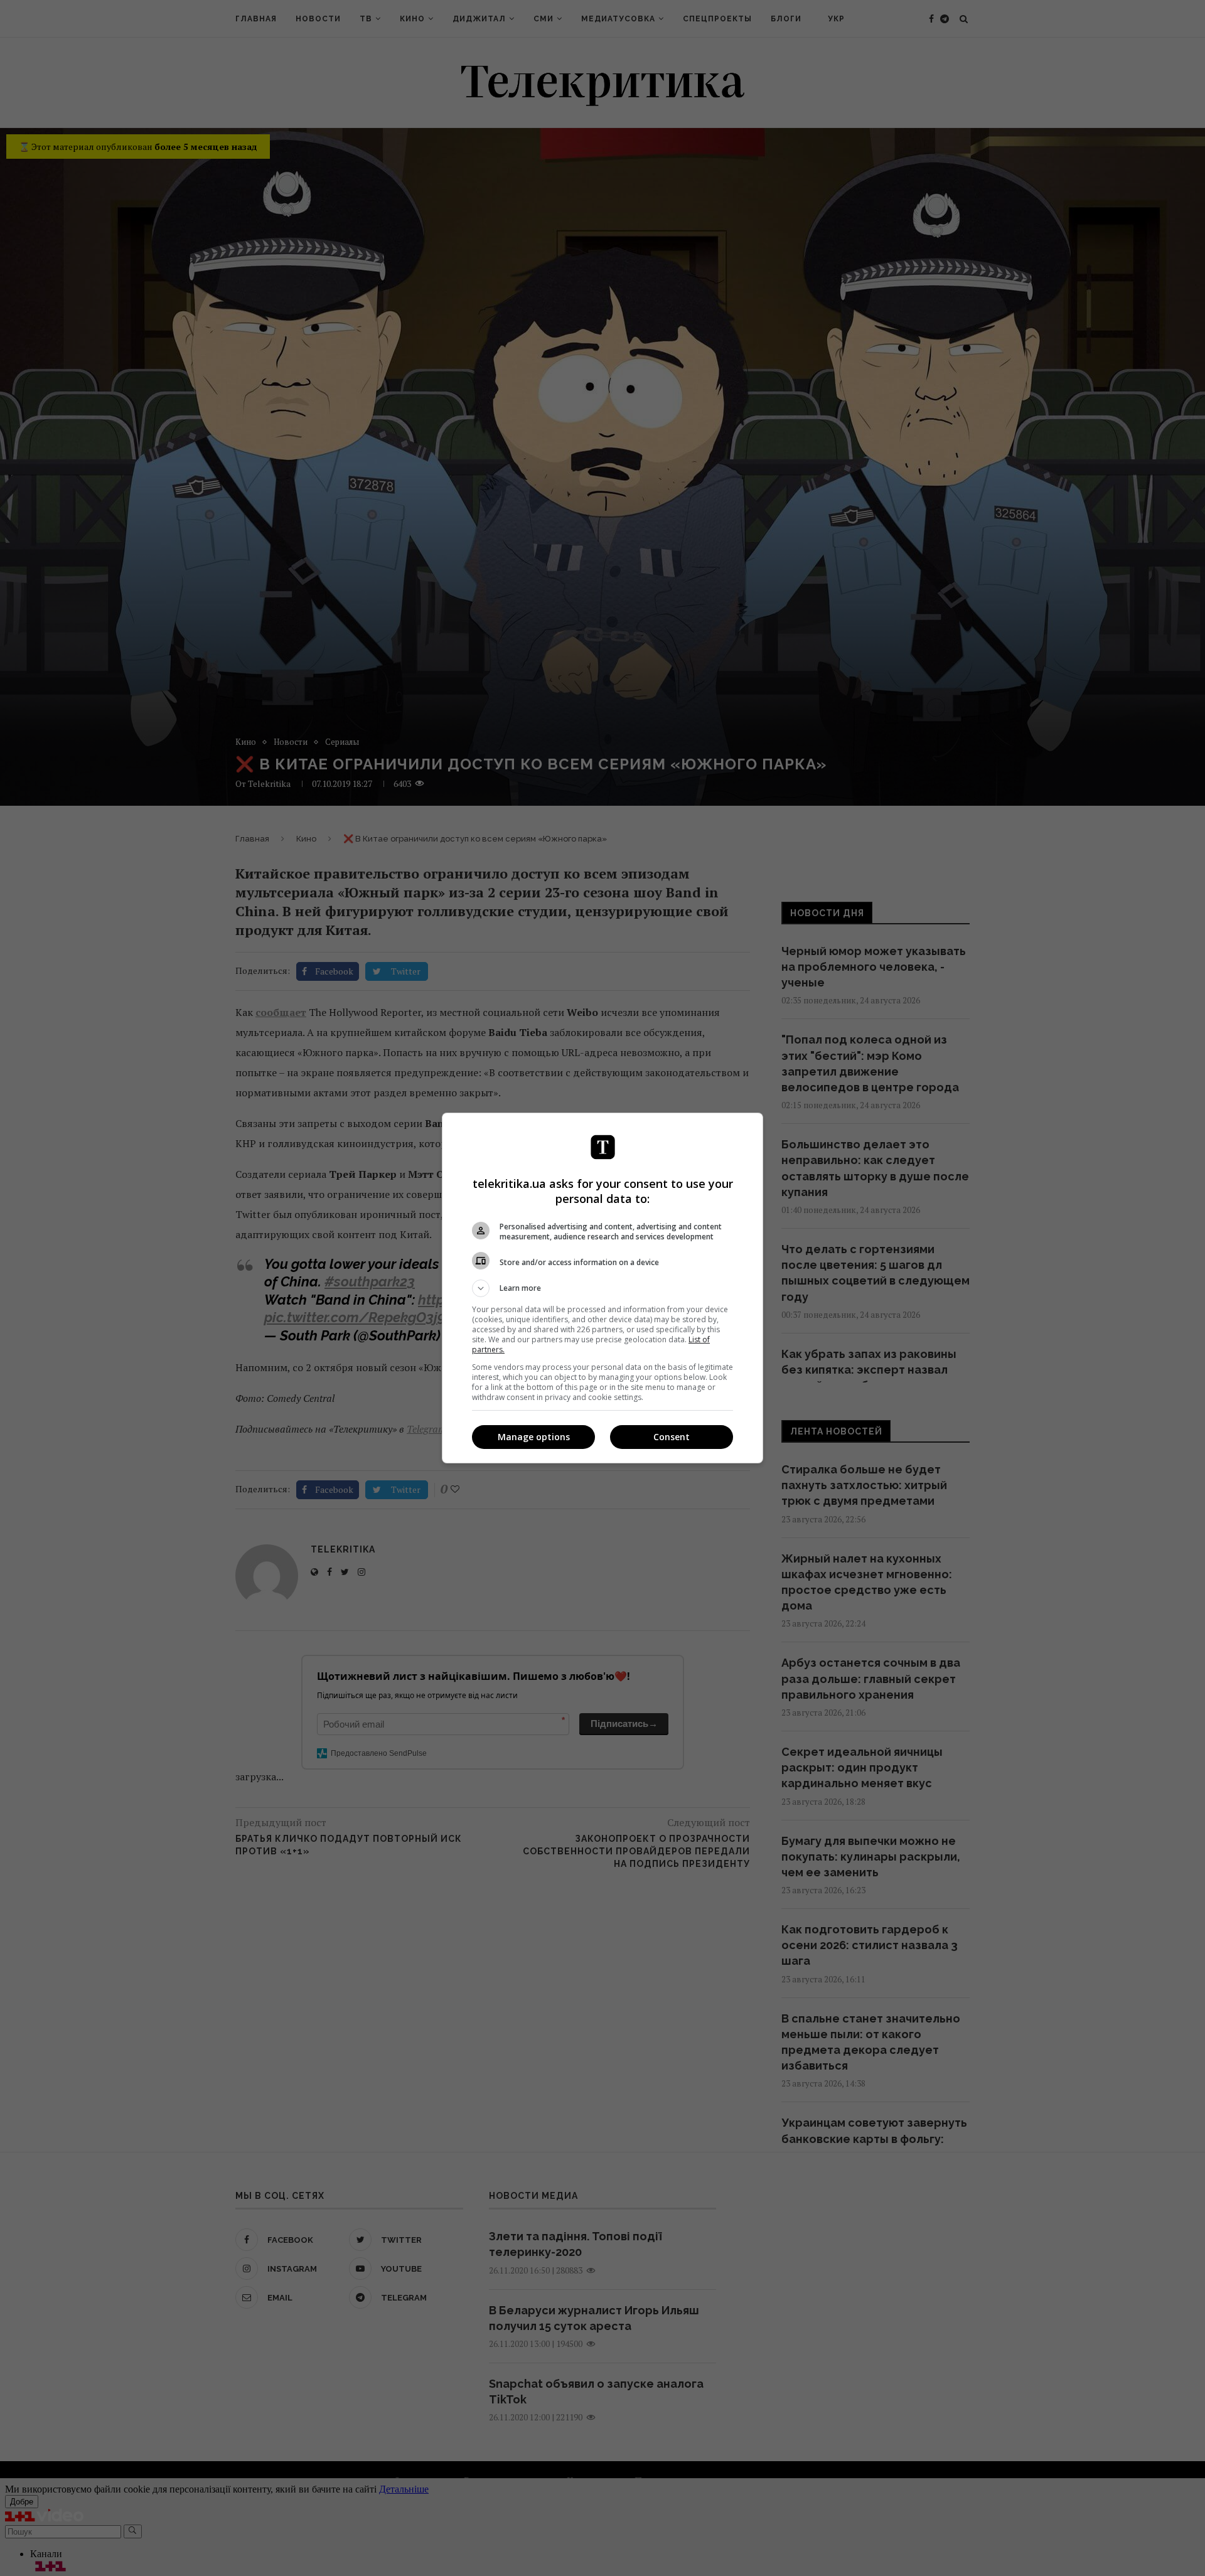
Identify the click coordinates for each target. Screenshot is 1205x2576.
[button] (602, 1288)
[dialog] (602, 1288)
